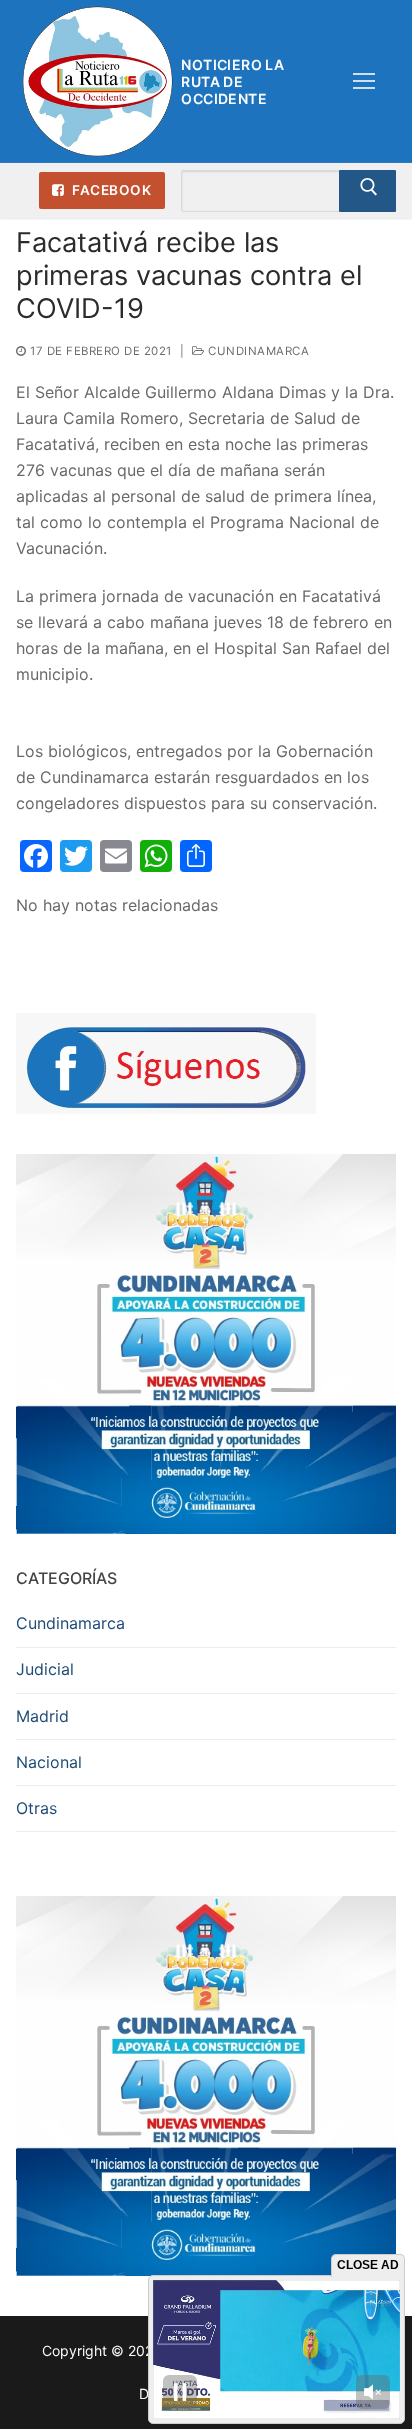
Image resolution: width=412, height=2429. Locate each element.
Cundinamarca (257, 351)
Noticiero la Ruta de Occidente (232, 81)
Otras (36, 1808)
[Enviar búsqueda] (367, 191)
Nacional (49, 1762)
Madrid (42, 1716)
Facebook (110, 190)
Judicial (45, 1669)
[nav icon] (364, 82)
